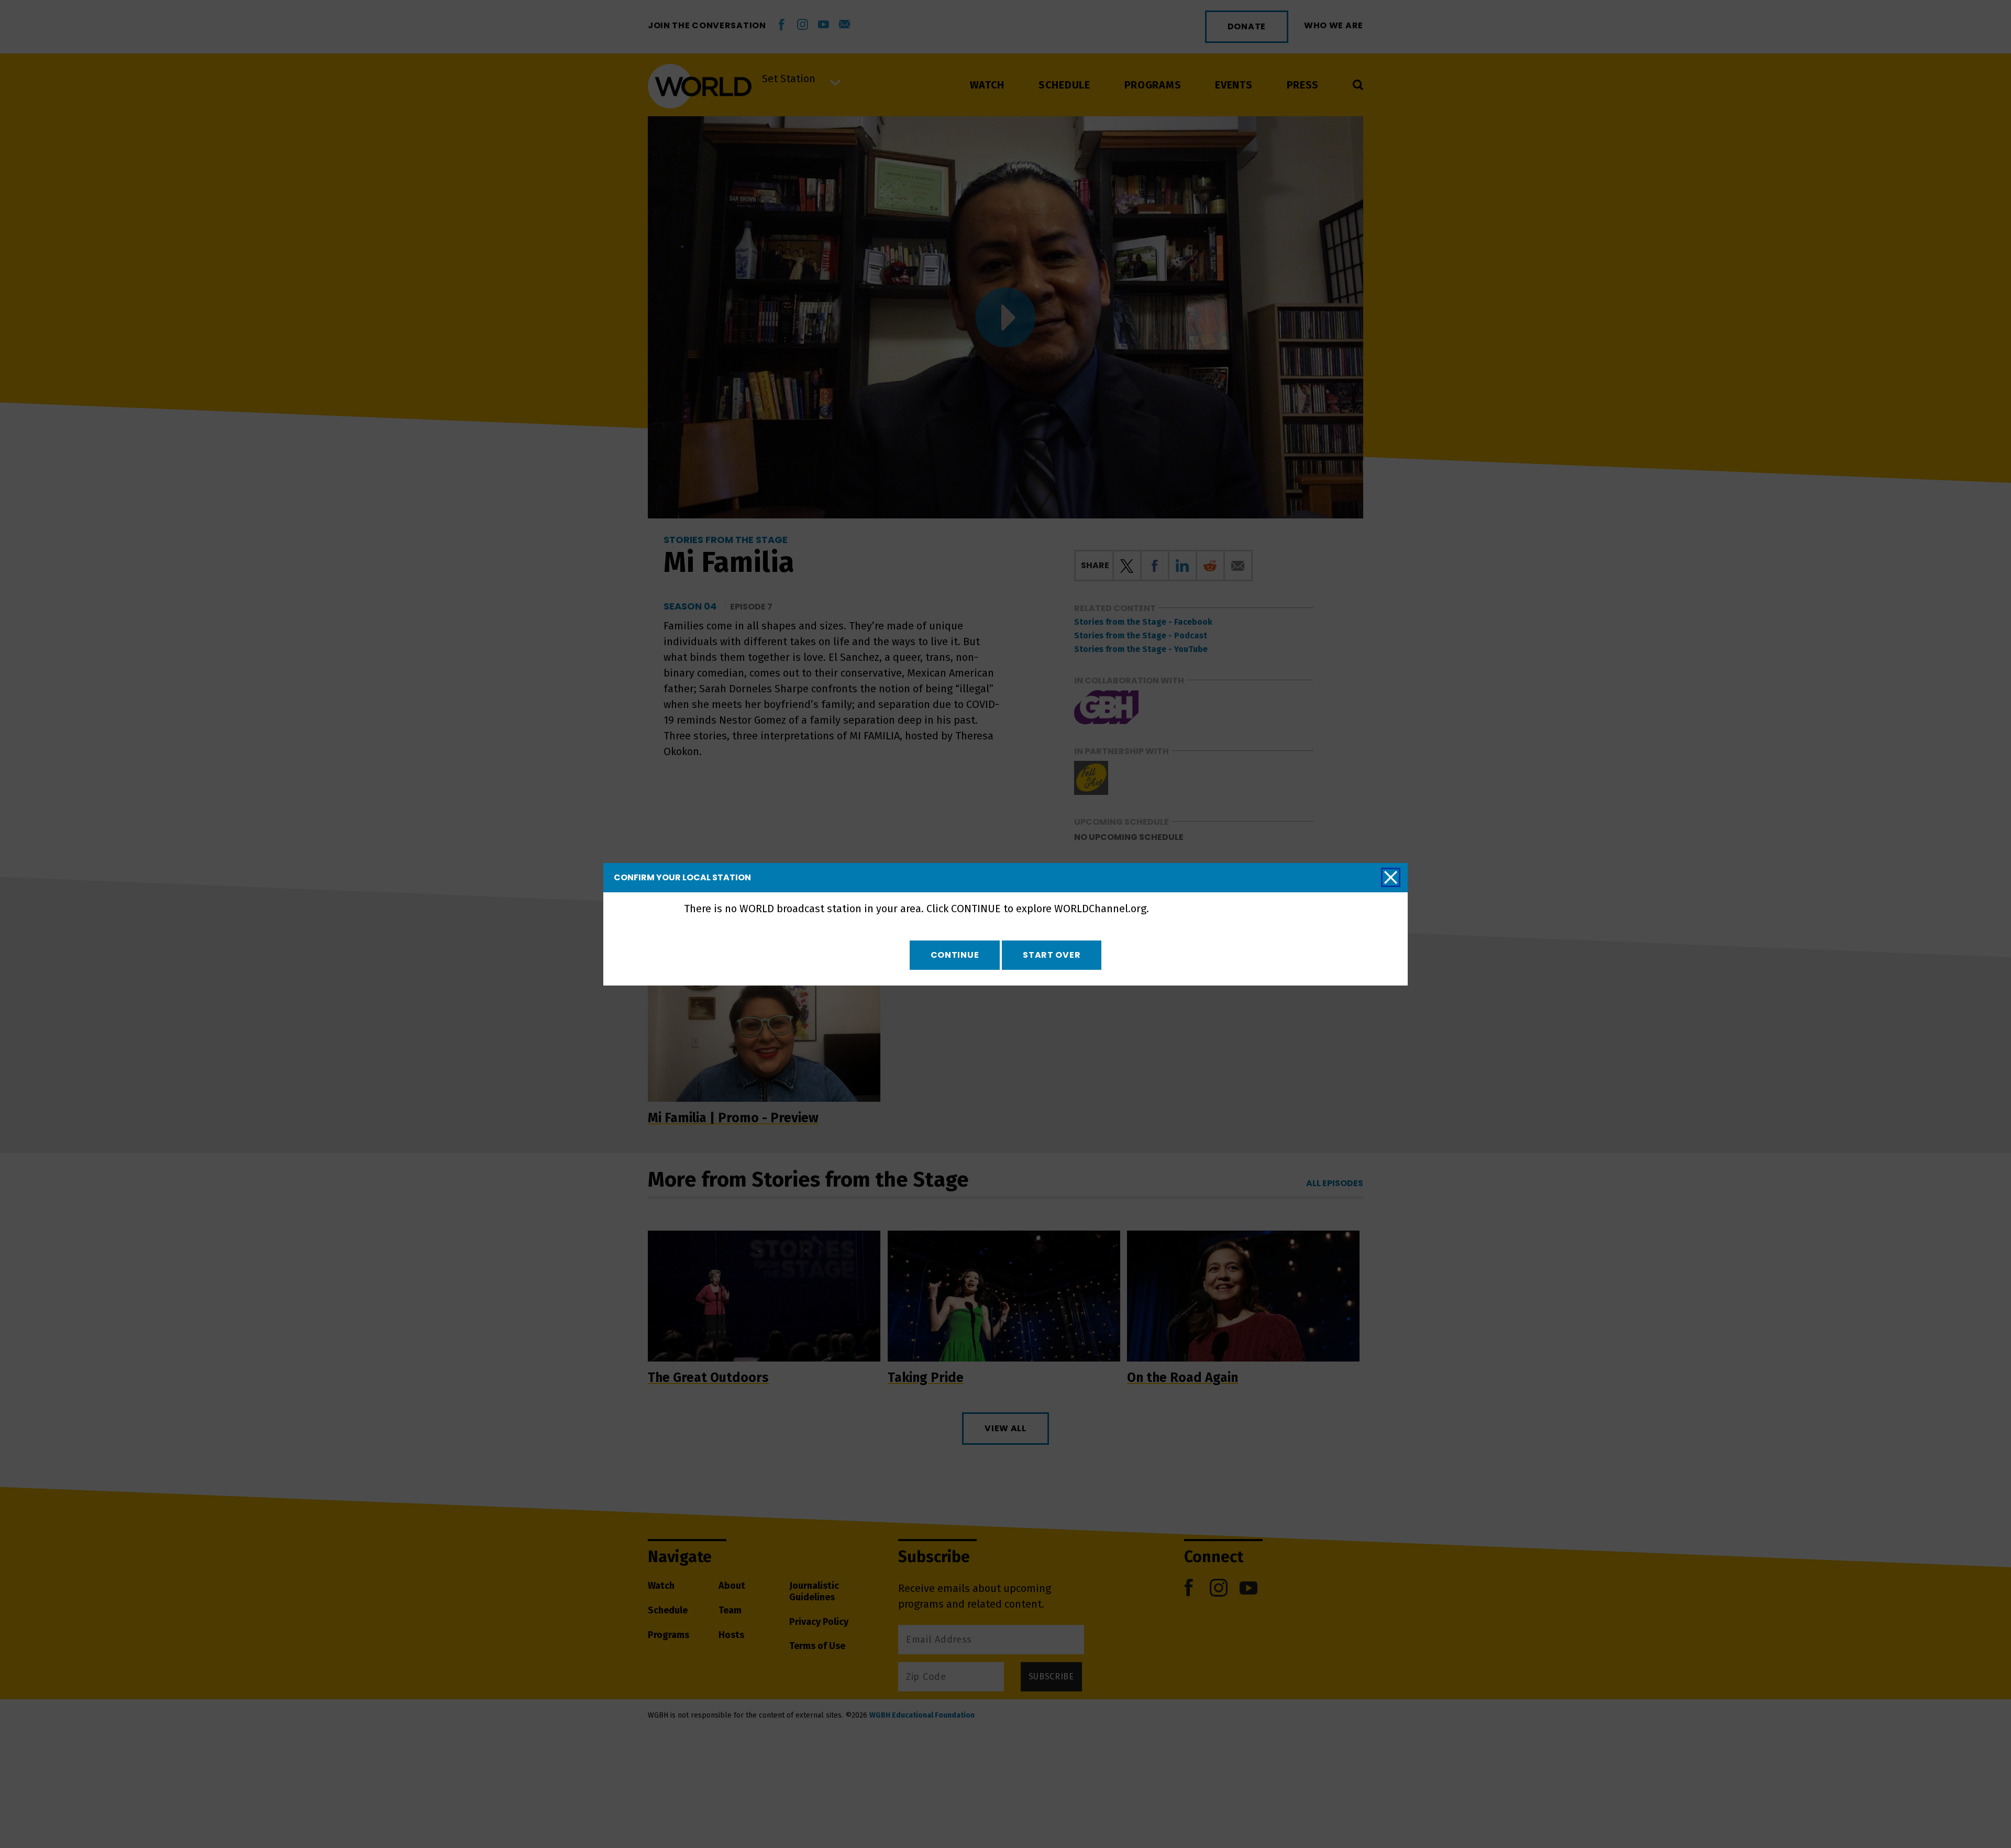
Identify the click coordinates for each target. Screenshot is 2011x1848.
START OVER (1052, 955)
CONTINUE (955, 955)
